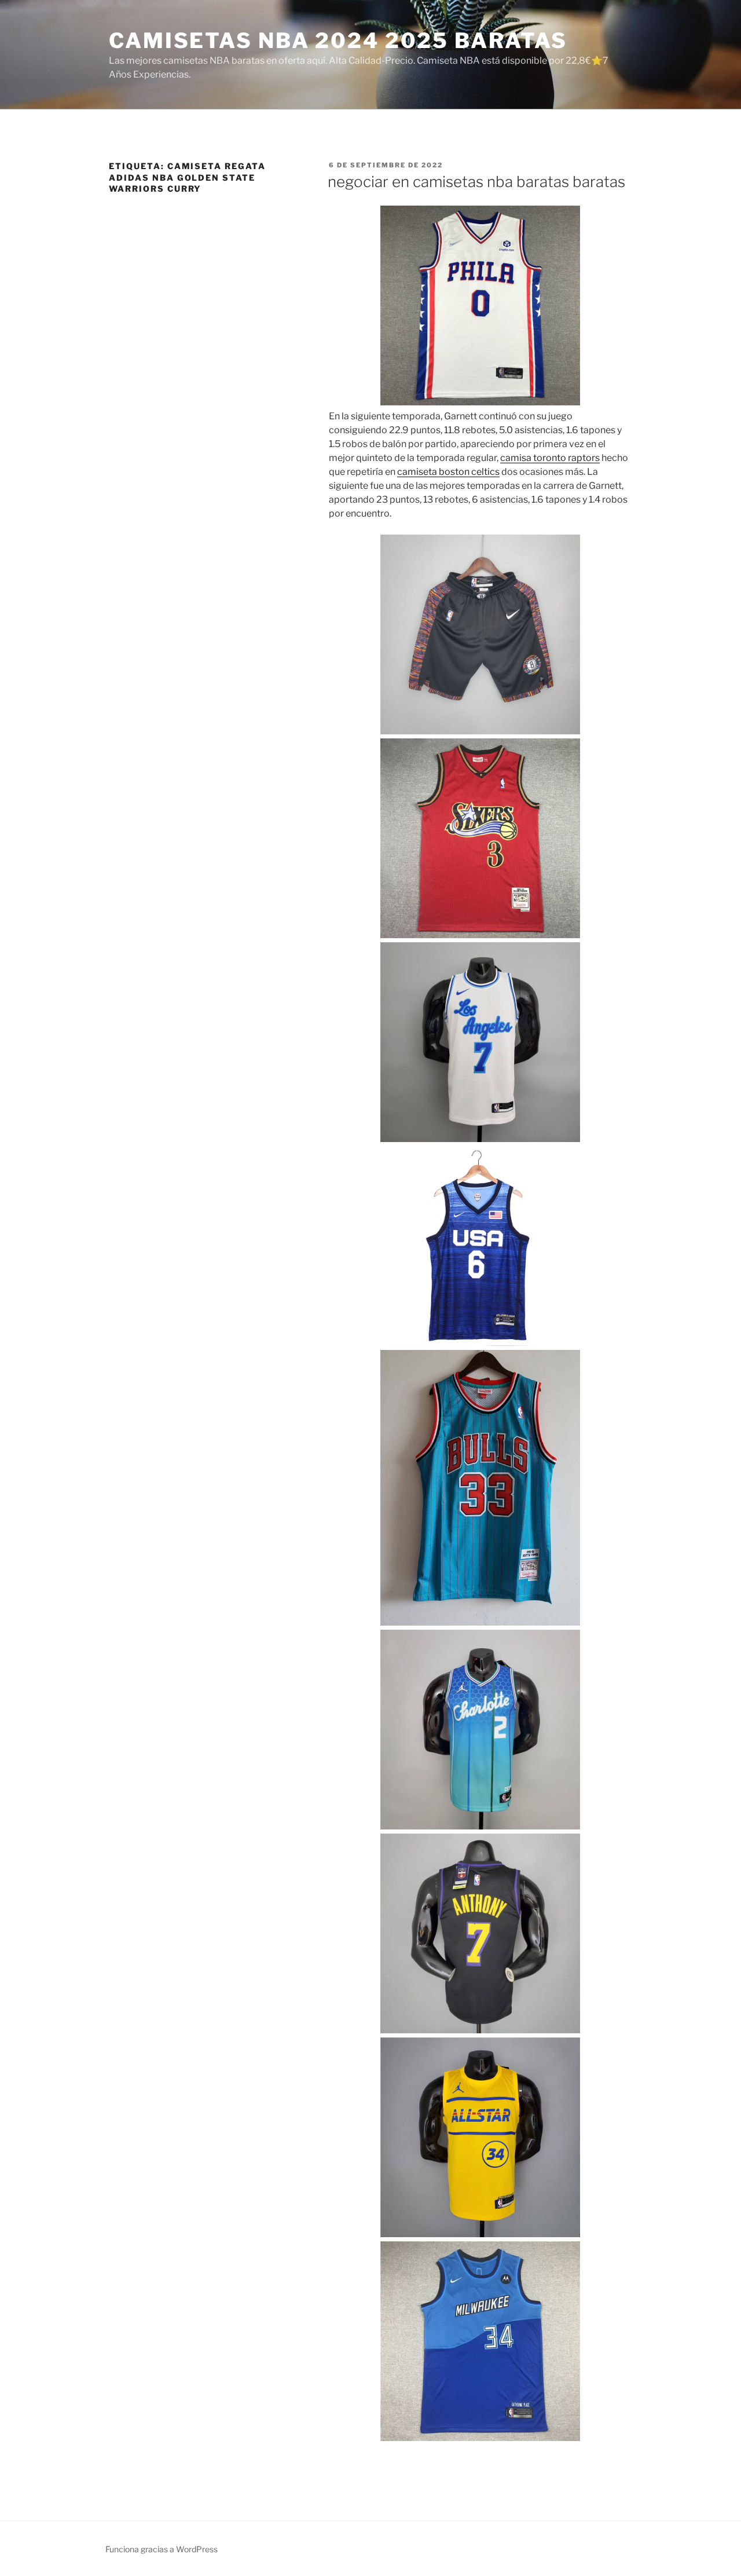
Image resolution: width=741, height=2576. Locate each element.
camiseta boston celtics (448, 472)
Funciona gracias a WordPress (162, 2549)
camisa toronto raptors (550, 458)
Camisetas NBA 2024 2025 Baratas (338, 41)
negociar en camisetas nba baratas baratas (476, 182)
